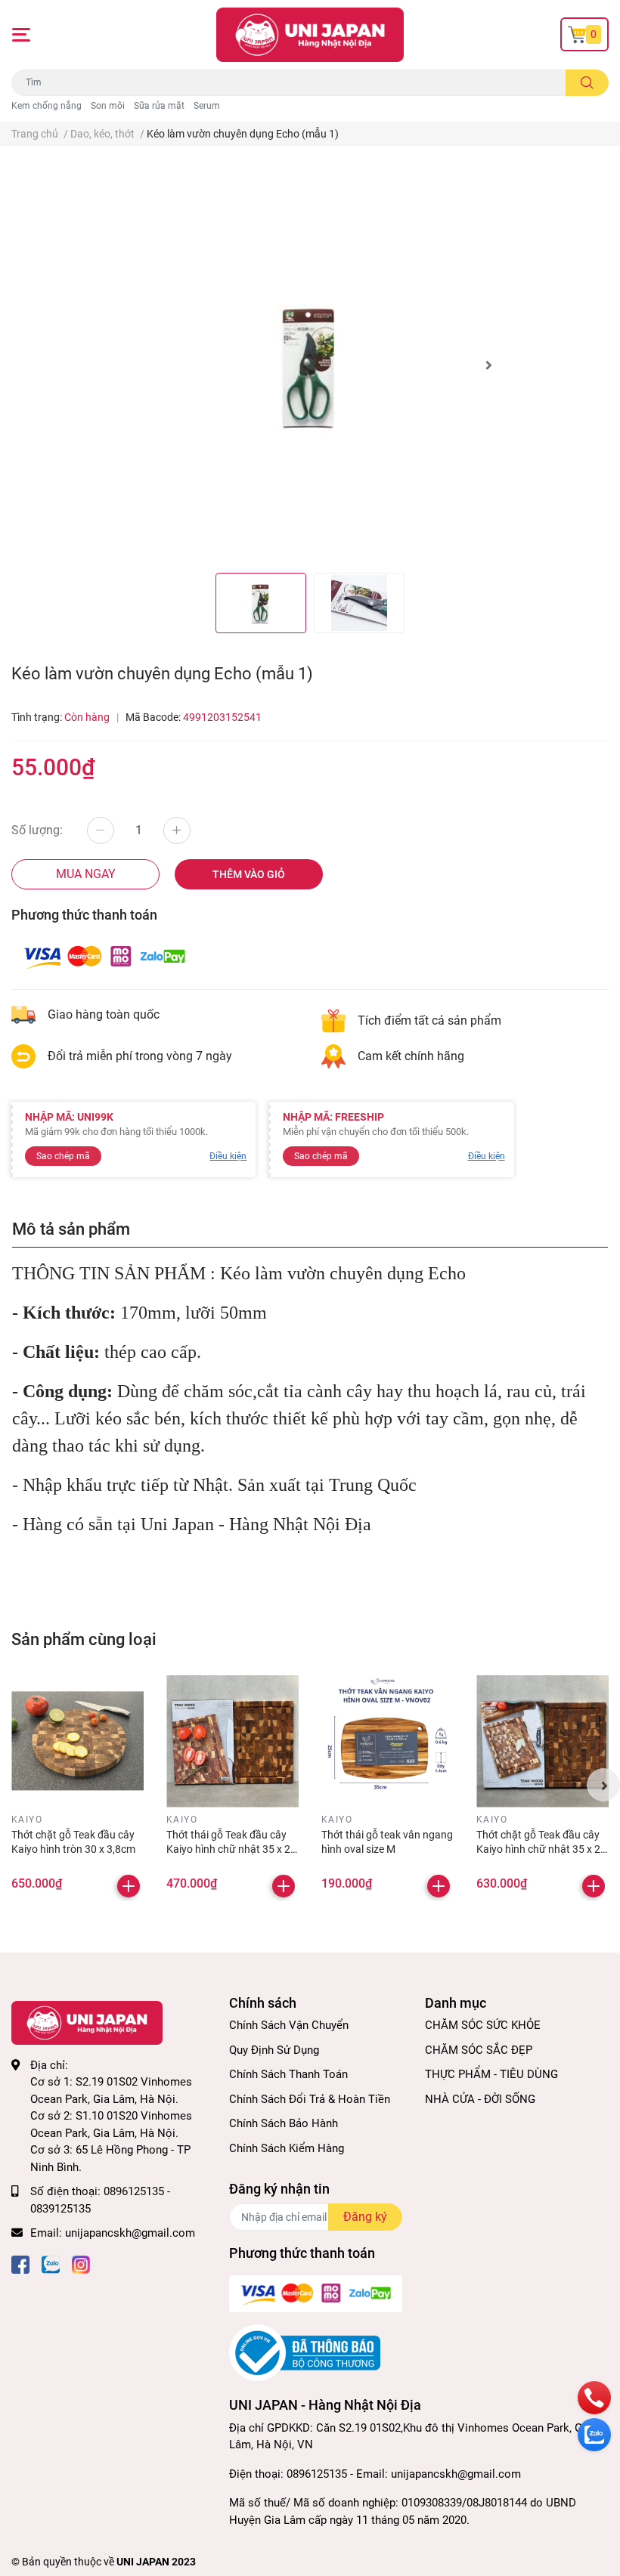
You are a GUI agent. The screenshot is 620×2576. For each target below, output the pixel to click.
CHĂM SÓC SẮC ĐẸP (479, 2050)
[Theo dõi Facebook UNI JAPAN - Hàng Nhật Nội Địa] (20, 2264)
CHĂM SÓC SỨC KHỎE (483, 2025)
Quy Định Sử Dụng (274, 2050)
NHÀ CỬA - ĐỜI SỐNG (480, 2099)
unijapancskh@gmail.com (130, 2233)
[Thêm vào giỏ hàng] (129, 1886)
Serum (207, 106)
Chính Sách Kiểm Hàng (287, 2148)
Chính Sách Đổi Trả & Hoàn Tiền (310, 2099)
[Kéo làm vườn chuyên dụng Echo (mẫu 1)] (310, 365)
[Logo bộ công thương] (305, 2352)
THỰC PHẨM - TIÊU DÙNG (491, 2074)
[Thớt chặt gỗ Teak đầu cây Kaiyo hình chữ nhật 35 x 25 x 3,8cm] (542, 1741)
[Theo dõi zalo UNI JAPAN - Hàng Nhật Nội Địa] (51, 2264)
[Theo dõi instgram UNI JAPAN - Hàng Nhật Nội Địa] (81, 2264)
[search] (587, 83)
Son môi (108, 106)
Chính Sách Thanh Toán (288, 2074)
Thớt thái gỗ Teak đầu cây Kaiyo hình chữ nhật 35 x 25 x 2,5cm (231, 1849)
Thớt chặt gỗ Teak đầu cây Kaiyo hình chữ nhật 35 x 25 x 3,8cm (541, 1849)
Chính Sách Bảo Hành (284, 2123)
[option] (310, 365)
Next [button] (488, 365)
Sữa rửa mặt (159, 106)
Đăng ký (365, 2217)
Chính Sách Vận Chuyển (289, 2025)
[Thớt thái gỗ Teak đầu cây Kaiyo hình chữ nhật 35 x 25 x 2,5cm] (232, 1741)
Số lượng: (37, 830)
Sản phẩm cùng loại (84, 1639)
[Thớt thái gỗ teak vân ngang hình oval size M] (387, 1741)
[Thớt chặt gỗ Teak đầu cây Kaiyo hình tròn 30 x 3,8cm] (77, 1741)
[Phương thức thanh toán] (104, 956)
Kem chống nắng (46, 106)
